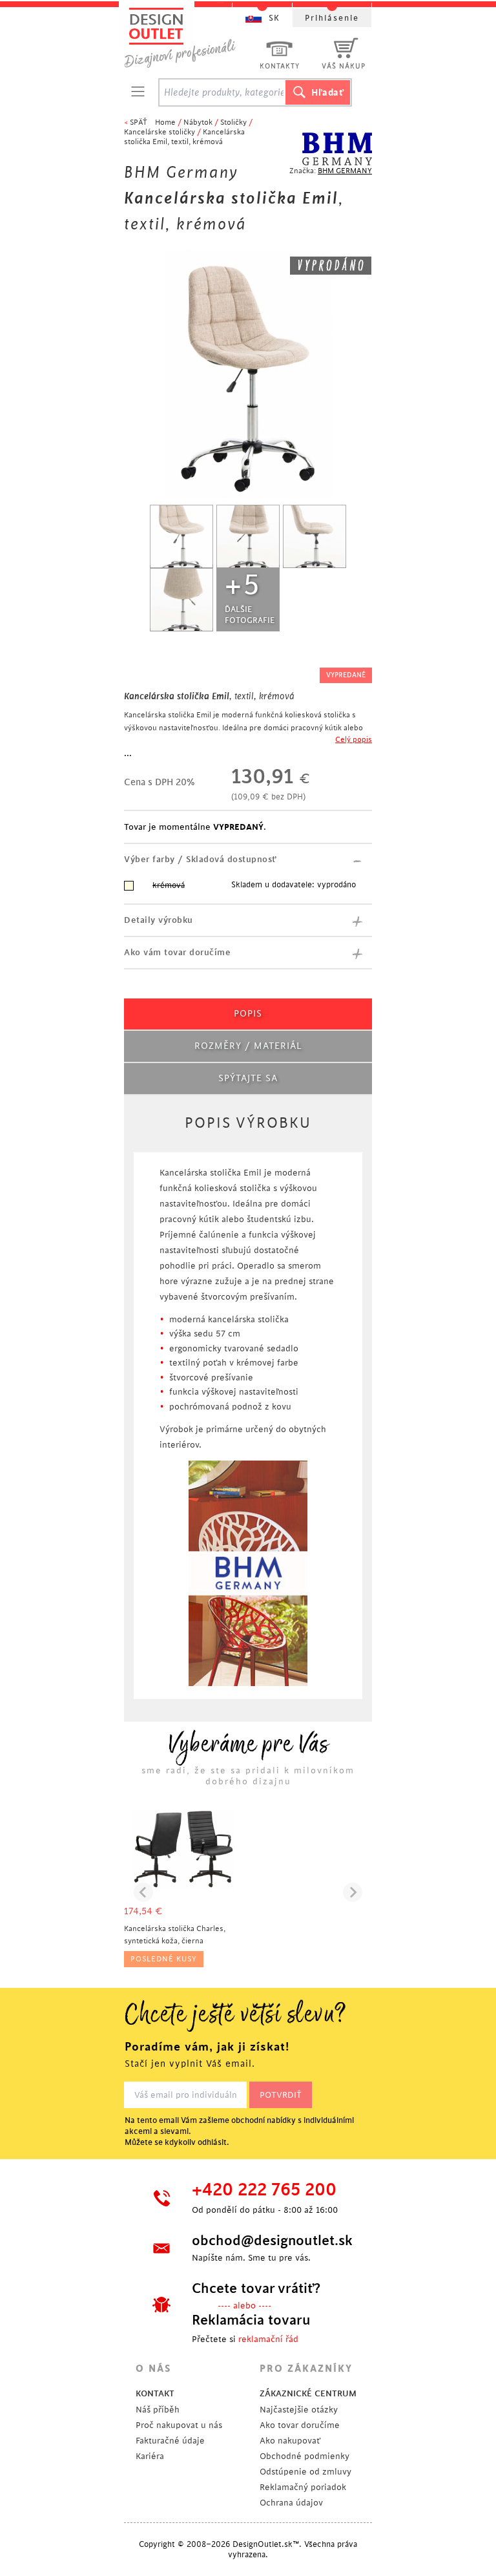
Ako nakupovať (290, 2441)
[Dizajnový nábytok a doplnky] (185, 37)
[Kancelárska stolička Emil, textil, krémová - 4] (181, 600)
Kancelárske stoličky (160, 132)
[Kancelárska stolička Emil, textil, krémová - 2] (248, 536)
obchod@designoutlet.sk (271, 2241)
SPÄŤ (139, 122)
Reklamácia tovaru (251, 2320)
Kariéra (150, 2456)
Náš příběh (158, 2410)
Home (165, 122)
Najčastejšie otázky (299, 2410)
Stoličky (233, 122)
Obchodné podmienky (305, 2456)
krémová (169, 885)
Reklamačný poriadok (303, 2487)
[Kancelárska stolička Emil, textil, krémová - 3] (315, 536)
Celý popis (354, 740)
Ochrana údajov (291, 2503)
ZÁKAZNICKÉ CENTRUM (308, 2393)
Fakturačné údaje (170, 2441)
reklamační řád (268, 2339)
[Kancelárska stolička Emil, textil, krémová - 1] (181, 536)
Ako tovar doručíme (300, 2425)
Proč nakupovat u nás (179, 2425)
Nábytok (198, 122)
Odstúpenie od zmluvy (305, 2472)
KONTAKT (155, 2393)
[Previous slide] (143, 1892)
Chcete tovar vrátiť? (256, 2288)
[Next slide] (353, 1892)
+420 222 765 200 (264, 2190)
